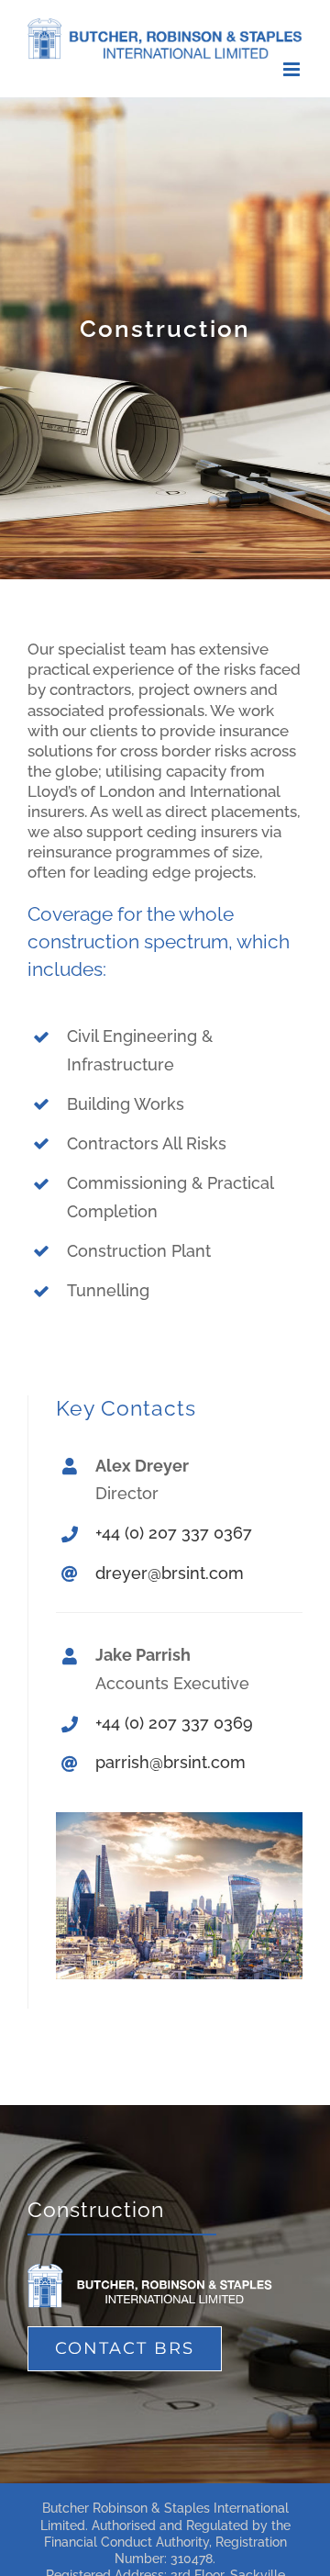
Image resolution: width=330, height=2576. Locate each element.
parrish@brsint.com (170, 1762)
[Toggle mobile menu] (293, 69)
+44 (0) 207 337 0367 (174, 1533)
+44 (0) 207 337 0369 (174, 1723)
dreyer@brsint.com (170, 1573)
